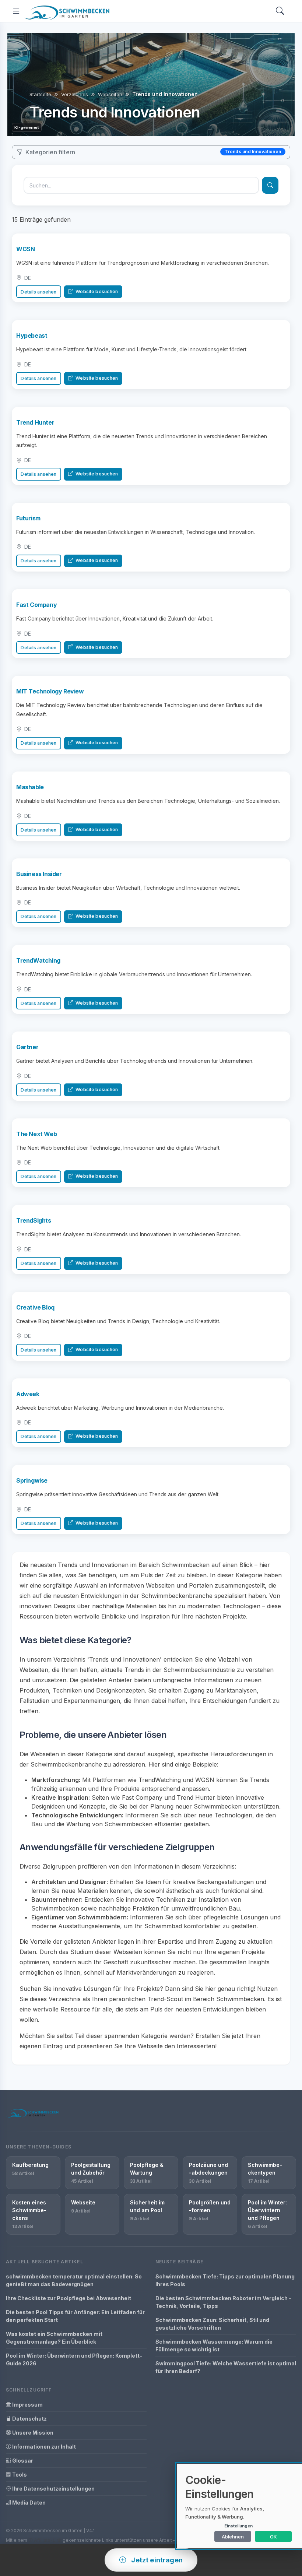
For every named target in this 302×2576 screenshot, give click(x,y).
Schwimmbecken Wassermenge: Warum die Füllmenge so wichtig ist (214, 2345)
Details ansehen (38, 292)
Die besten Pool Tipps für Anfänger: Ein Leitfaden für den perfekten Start (75, 2316)
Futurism (28, 518)
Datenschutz (29, 2419)
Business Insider (39, 874)
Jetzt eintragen (156, 2560)
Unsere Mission (32, 2433)
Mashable (30, 787)
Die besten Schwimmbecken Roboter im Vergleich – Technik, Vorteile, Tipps (223, 2302)
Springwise (32, 1480)
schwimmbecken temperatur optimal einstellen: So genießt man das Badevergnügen (74, 2280)
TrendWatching (38, 960)
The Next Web (36, 1134)
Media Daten (28, 2503)
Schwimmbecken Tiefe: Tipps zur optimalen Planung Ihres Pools (225, 2280)
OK (273, 2537)
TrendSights (34, 1220)
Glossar (22, 2461)
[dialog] (239, 2506)
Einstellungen (238, 2526)
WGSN (25, 249)
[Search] (280, 11)
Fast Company (36, 605)
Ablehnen (233, 2537)
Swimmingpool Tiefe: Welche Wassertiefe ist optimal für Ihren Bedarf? (226, 2367)
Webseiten (110, 94)
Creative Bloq (35, 1307)
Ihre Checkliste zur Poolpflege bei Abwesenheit (69, 2298)
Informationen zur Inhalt (43, 2447)
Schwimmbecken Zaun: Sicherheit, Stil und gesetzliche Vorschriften (212, 2324)
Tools (19, 2475)
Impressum (27, 2405)
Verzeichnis (75, 94)
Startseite (40, 94)
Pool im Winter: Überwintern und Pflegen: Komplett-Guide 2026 (74, 2359)
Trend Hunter (35, 422)
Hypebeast (32, 335)
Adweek (28, 1394)
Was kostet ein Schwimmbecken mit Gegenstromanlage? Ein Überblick (54, 2338)
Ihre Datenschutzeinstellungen (53, 2489)
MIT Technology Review (50, 691)
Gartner (27, 1047)
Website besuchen (96, 291)
